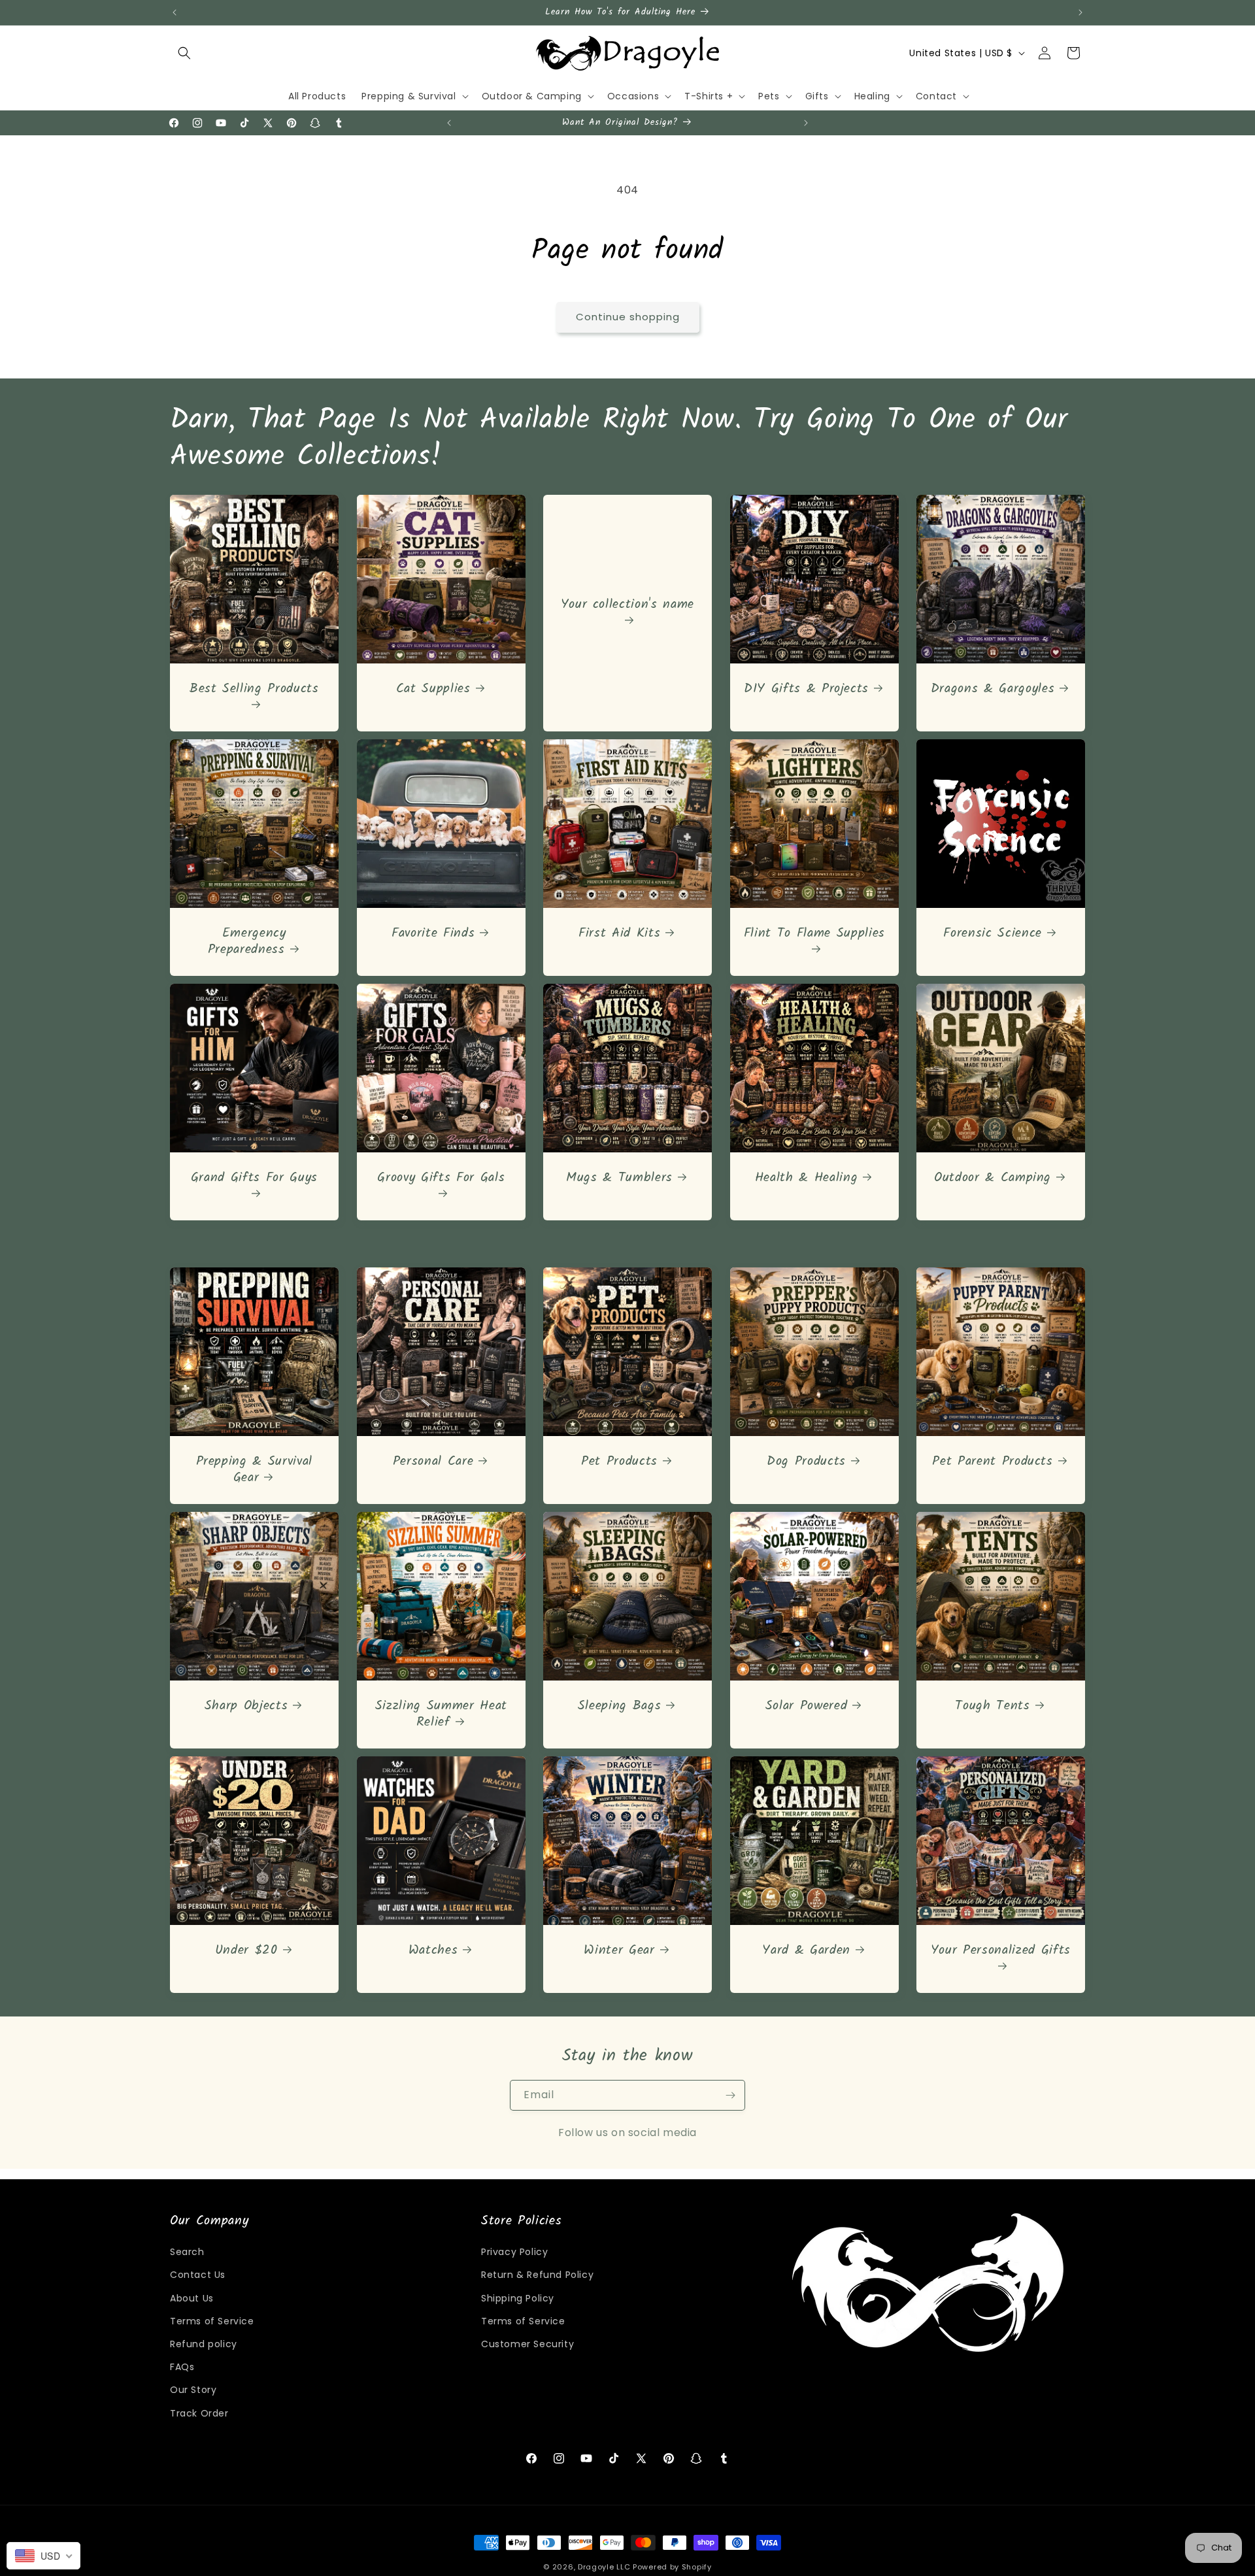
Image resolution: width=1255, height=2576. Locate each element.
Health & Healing (807, 1178)
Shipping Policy (518, 2298)
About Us (192, 2298)
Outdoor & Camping (993, 1178)
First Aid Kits (619, 933)
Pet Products (619, 1461)
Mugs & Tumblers (619, 1178)
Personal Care (433, 1461)
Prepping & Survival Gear (255, 1469)
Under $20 (246, 1950)
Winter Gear (620, 1950)
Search (187, 2252)
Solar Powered (807, 1706)
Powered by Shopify (672, 2567)
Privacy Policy (514, 2252)
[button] (184, 53)
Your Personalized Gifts (1001, 1951)
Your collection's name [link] (628, 606)
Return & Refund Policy (537, 2275)
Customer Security (527, 2344)
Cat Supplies (433, 689)
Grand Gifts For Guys (254, 1179)
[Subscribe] (730, 2095)
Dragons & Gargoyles (993, 689)
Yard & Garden (806, 1950)
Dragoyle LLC (604, 2567)
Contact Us (198, 2275)
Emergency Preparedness (247, 941)
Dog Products (806, 1461)
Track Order (199, 2413)
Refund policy (204, 2344)
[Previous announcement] (175, 12)
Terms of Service (212, 2321)
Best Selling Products (254, 690)
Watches (433, 1950)
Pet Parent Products (993, 1461)
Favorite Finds (433, 933)
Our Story (193, 2390)
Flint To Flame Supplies (814, 934)
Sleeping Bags (620, 1706)
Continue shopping (628, 317)
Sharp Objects (246, 1706)
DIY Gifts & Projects (806, 689)
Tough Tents (993, 1706)
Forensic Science (993, 933)
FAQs (182, 2367)
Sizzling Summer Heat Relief (441, 1714)
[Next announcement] (1080, 12)
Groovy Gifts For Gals (441, 1179)
